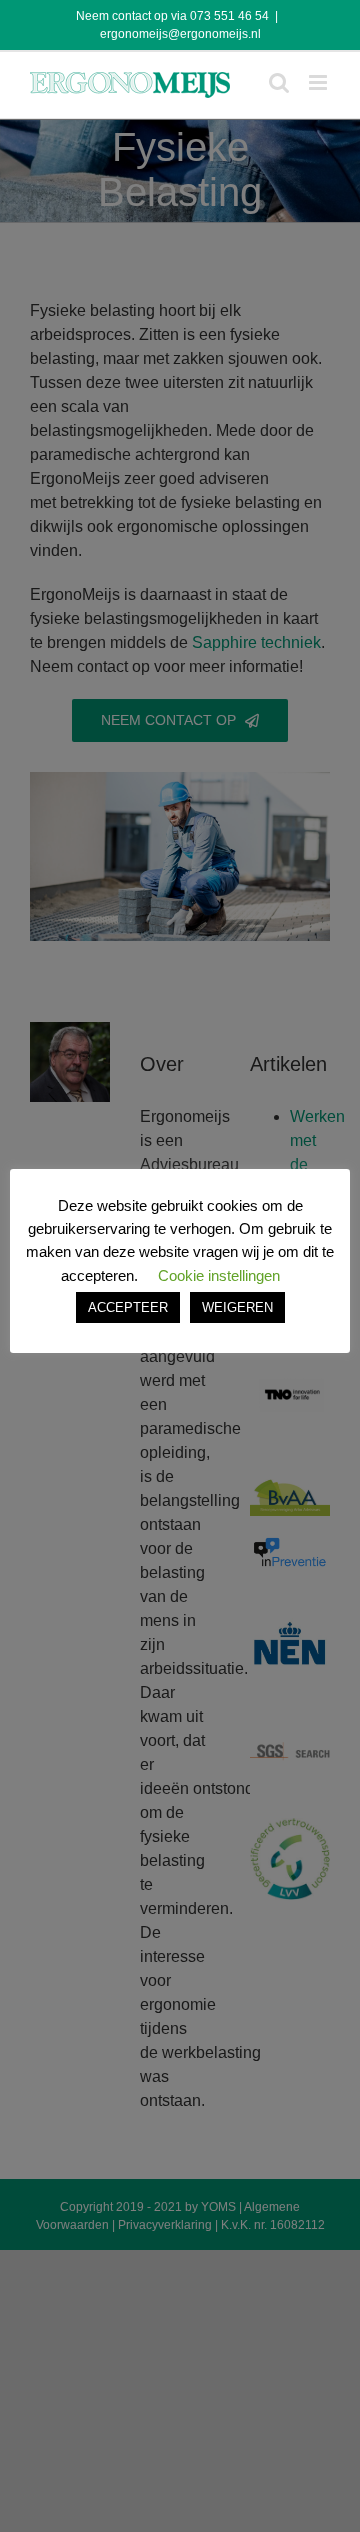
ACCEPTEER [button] (128, 1307)
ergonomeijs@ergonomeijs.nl (180, 34)
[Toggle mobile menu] (319, 82)
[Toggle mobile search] (279, 82)
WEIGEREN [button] (237, 1307)
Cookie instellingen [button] (219, 1275)
